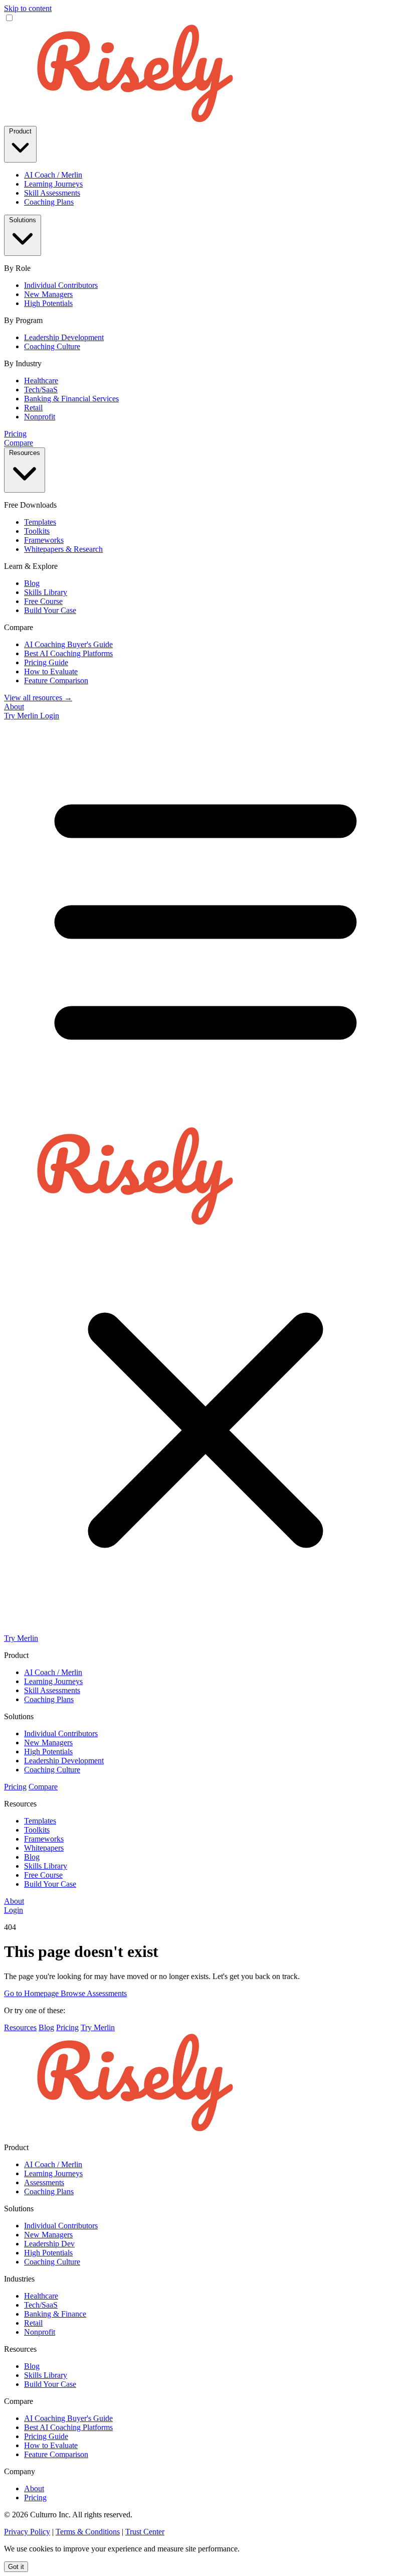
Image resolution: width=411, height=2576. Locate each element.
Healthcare (41, 381)
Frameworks (44, 540)
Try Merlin (22, 716)
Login (50, 716)
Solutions (23, 220)
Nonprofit (40, 417)
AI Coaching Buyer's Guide (68, 644)
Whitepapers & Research (63, 549)
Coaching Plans (49, 202)
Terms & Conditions (88, 2532)
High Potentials (48, 303)
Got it (16, 2567)
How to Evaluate (51, 671)
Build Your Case (50, 610)
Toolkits (37, 531)
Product (20, 131)
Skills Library (46, 592)
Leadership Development (64, 337)
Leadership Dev (49, 2244)
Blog (32, 583)
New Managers (48, 294)
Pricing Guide (46, 662)
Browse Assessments (94, 1993)
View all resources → (38, 698)
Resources (25, 453)
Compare (19, 443)
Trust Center (145, 2532)
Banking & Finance (55, 2314)
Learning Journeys (53, 184)
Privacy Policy (27, 2532)
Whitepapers (44, 1848)
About (14, 707)
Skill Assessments (52, 193)
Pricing (15, 434)
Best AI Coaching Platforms (68, 653)
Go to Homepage (32, 1993)
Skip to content (28, 8)
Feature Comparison (56, 680)
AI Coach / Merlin (53, 175)
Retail (33, 408)
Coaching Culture (52, 346)
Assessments (44, 2182)
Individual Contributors (61, 285)
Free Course (43, 601)
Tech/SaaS (41, 390)
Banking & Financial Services (71, 399)
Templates (40, 522)
